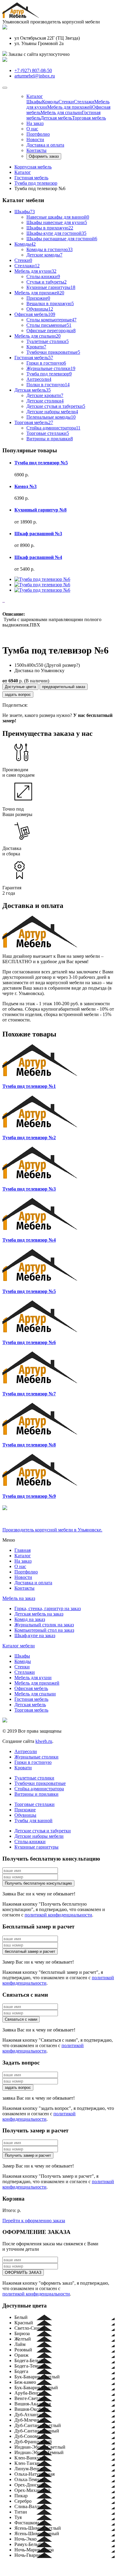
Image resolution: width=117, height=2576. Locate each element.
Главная (22, 1550)
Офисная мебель (35, 314)
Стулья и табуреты (46, 282)
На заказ (35, 123)
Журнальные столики (51, 368)
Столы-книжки (43, 276)
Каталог (23, 1556)
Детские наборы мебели (52, 412)
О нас (32, 129)
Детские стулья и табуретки (56, 406)
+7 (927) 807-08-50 (33, 70)
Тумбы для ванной (33, 1820)
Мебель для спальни (61, 112)
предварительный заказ (64, 687)
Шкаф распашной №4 (38, 557)
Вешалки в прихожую (50, 303)
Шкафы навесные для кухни (57, 222)
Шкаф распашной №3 (38, 534)
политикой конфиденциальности (58, 1915)
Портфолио (38, 134)
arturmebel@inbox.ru (35, 76)
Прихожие (38, 298)
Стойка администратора (53, 428)
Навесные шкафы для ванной (58, 217)
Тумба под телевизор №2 (29, 1138)
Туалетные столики (48, 341)
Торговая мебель (89, 118)
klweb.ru (44, 1741)
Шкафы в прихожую (50, 228)
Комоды (50, 102)
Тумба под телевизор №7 (29, 1394)
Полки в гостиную (48, 385)
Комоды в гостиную (49, 249)
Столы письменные (49, 325)
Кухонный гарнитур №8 (40, 510)
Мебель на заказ (19, 1598)
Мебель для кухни (35, 271)
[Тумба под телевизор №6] (42, 579)
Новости (35, 140)
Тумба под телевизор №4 (29, 1240)
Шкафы (34, 102)
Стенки (66, 102)
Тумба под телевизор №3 (29, 1189)
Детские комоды (44, 255)
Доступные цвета (20, 687)
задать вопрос (18, 695)
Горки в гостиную (46, 363)
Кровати (36, 347)
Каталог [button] (35, 96)
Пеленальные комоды (51, 417)
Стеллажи (84, 102)
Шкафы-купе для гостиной (56, 233)
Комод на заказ (30, 1619)
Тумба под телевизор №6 (29, 1342)
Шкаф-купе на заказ (35, 1635)
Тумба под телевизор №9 (29, 1496)
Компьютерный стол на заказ (44, 1630)
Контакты (36, 150)
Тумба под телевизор (49, 374)
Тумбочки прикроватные (53, 352)
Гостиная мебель (34, 358)
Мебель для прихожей (70, 107)
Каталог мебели (19, 1646)
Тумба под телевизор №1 (29, 1086)
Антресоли (39, 379)
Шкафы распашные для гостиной (62, 239)
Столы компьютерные (51, 320)
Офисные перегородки (51, 331)
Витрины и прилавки (50, 439)
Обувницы (40, 309)
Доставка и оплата (45, 145)
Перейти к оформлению (34, 2221)
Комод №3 (25, 486)
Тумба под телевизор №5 (41, 463)
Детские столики (45, 401)
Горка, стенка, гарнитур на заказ (48, 1608)
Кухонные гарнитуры (51, 287)
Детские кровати (45, 395)
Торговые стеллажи (48, 433)
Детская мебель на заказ (39, 1614)
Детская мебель (56, 118)
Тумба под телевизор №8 (29, 1445)
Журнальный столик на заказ (44, 1625)
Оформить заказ (44, 156)
